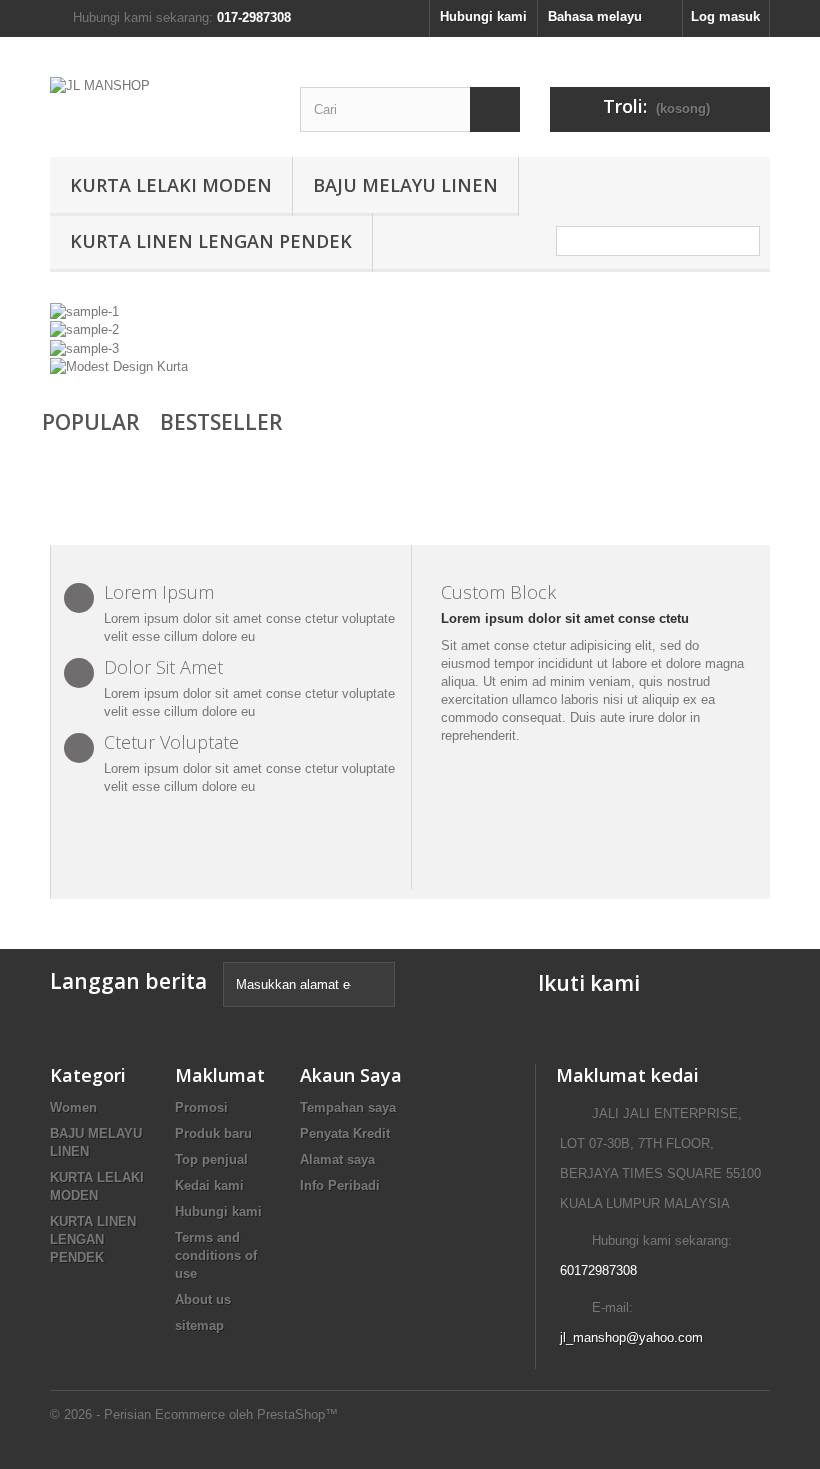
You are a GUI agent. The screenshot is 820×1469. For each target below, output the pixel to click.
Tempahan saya (348, 1107)
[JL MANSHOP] (160, 100)
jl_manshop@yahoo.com (631, 1337)
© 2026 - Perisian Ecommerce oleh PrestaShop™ (194, 1414)
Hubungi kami (483, 16)
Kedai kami (209, 1185)
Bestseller (221, 422)
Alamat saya (337, 1159)
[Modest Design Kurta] (119, 366)
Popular (91, 422)
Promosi (201, 1107)
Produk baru (213, 1133)
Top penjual (211, 1159)
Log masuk (725, 16)
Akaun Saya (351, 1075)
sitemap (199, 1325)
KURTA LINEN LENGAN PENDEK (211, 241)
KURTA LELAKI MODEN (171, 185)
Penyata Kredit (345, 1133)
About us (203, 1299)
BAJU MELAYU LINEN (405, 185)
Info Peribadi (340, 1185)
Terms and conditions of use (216, 1255)
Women (73, 1107)
